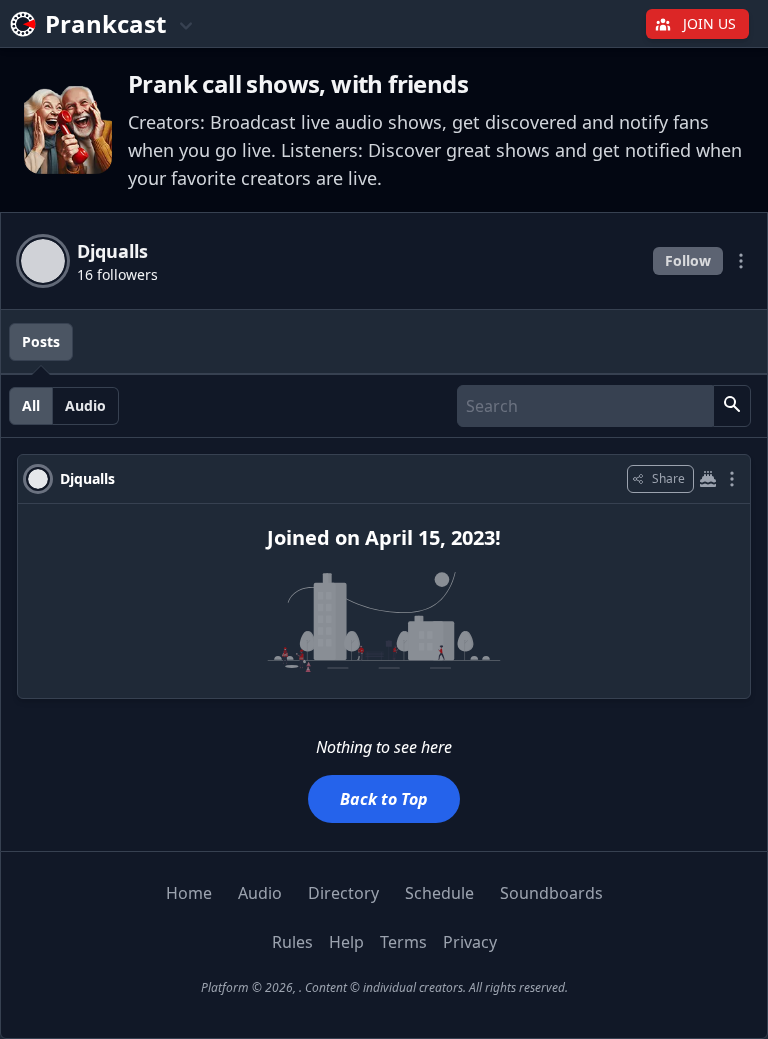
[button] (732, 406)
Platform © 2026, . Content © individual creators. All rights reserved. (384, 987)
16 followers (117, 274)
